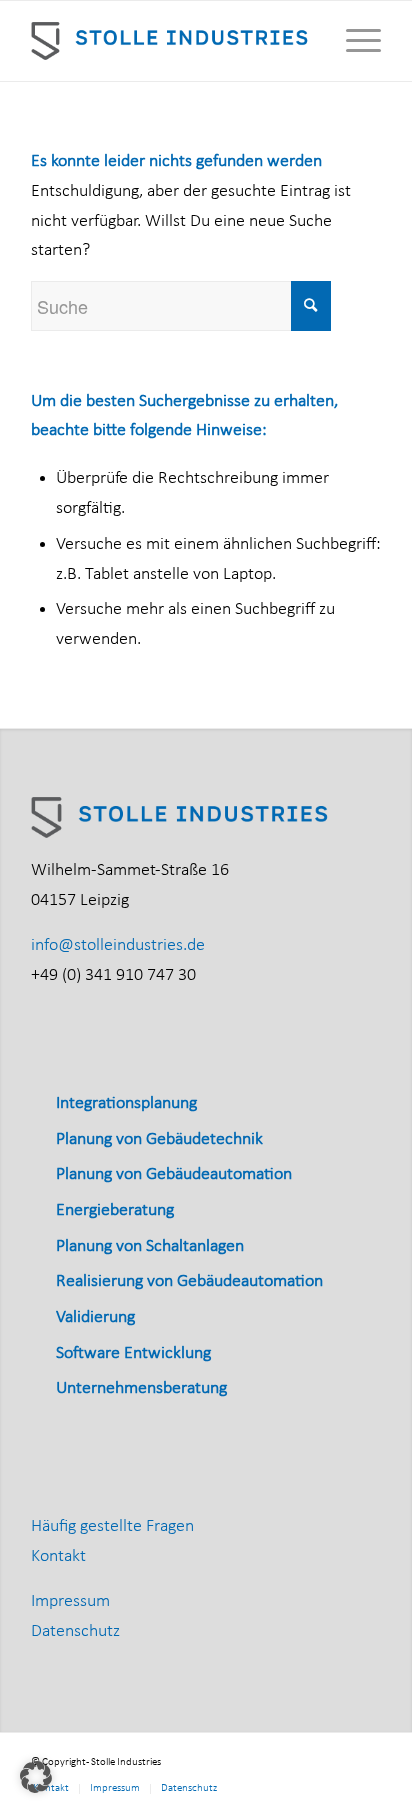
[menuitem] (353, 41)
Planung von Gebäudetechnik (159, 1139)
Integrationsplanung (126, 1103)
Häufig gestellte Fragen (112, 1526)
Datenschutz (75, 1631)
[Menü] (353, 41)
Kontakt (58, 1556)
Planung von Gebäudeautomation (174, 1174)
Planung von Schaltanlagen (150, 1246)
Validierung (95, 1317)
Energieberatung (115, 1210)
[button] (36, 1777)
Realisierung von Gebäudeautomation (189, 1281)
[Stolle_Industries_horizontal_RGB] (171, 41)
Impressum (70, 1601)
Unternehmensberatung (141, 1388)
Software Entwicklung (133, 1353)
